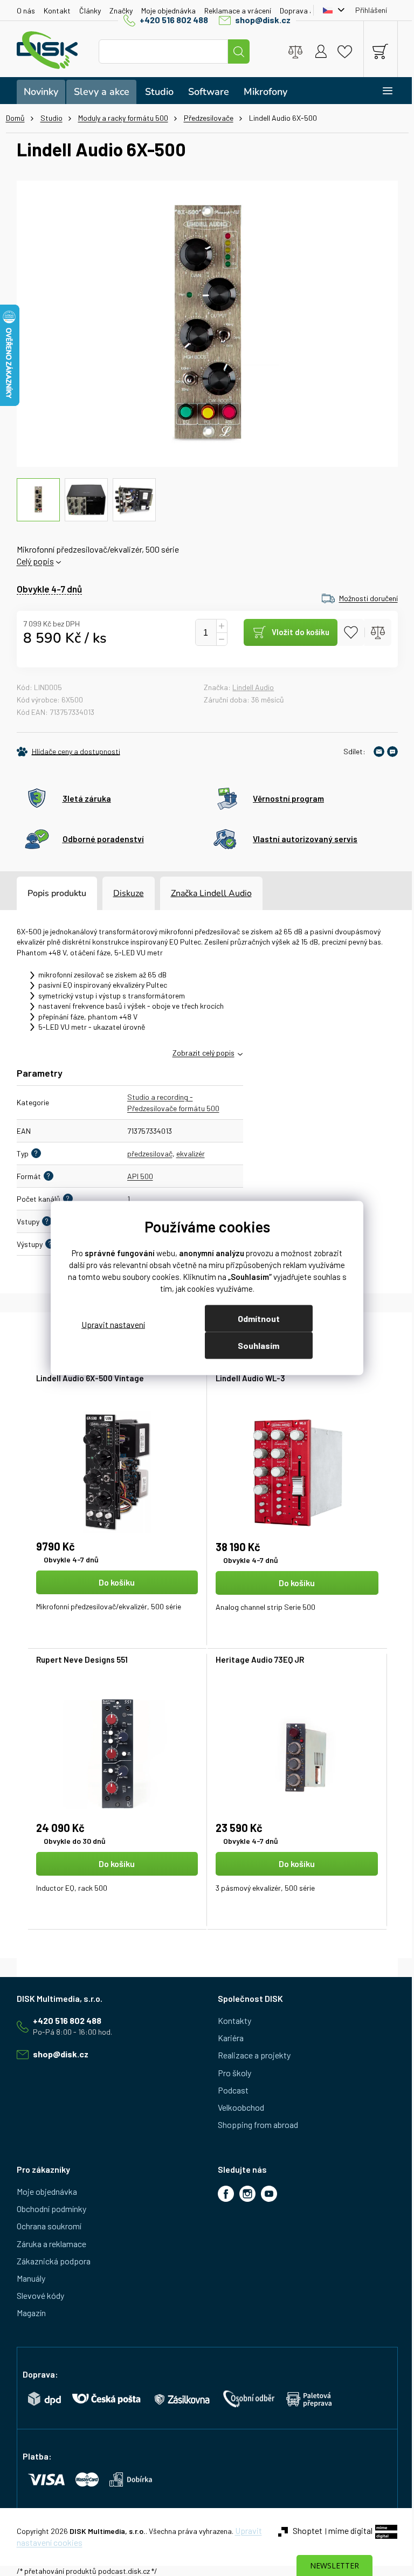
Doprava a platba (304, 11)
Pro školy (231, 2073)
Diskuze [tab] (124, 893)
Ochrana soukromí (45, 2226)
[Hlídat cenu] (64, 752)
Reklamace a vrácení (233, 11)
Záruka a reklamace (47, 2244)
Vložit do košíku (296, 632)
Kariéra (227, 2038)
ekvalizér (186, 1153)
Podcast (229, 2090)
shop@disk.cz (259, 20)
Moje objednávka (164, 11)
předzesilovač (146, 1153)
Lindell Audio (249, 687)
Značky (117, 11)
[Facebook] (222, 2194)
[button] (113, 1602)
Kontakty (231, 2020)
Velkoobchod (237, 2107)
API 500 (136, 1176)
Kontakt (53, 11)
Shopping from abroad (254, 2124)
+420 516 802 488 (170, 20)
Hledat (235, 51)
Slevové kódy (36, 2295)
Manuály (27, 2278)
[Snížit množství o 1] (217, 639)
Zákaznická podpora (49, 2261)
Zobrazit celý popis (199, 1053)
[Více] (376, 91)
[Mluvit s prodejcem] (388, 752)
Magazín (27, 2313)
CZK (327, 10)
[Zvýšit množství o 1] (217, 626)
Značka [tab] (207, 893)
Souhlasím (255, 1345)
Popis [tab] (34, 893)
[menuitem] (37, 92)
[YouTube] (265, 2194)
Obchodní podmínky (47, 2209)
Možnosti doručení (364, 598)
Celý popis (31, 561)
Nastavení (109, 1324)
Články (86, 11)
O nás (22, 11)
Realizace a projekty (250, 2055)
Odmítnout (254, 1318)
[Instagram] (244, 2194)
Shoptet (303, 2530)
